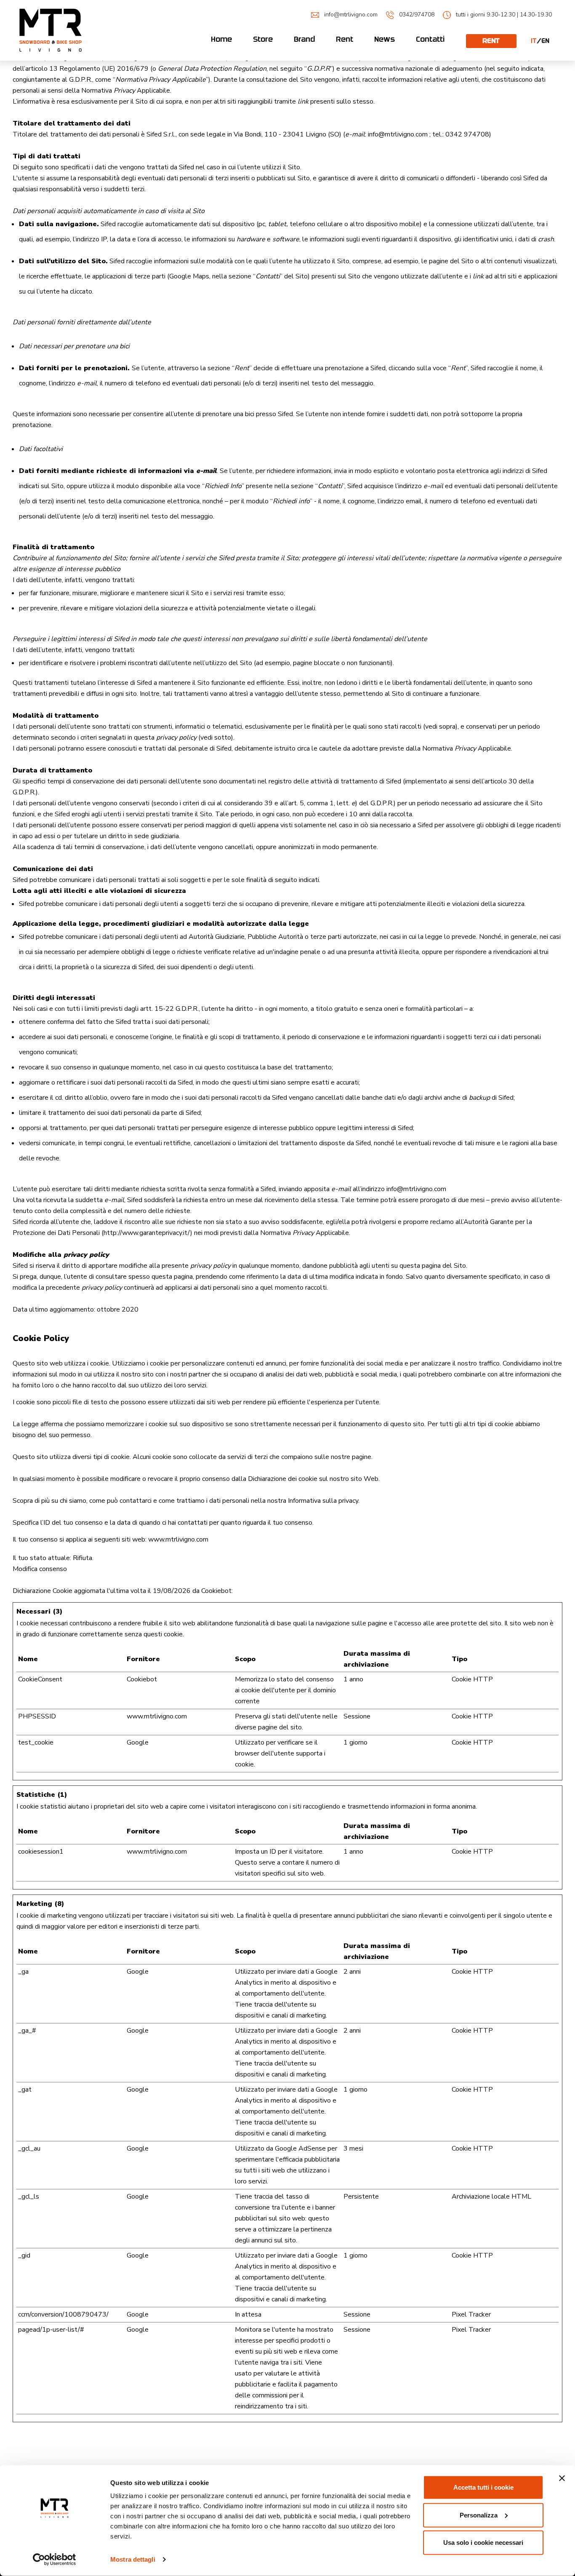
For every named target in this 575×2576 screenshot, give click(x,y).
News (385, 39)
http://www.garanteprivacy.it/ (147, 1233)
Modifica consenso (40, 1569)
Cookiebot (216, 1591)
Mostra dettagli (133, 2559)
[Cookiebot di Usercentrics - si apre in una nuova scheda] (55, 2560)
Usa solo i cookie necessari (483, 2543)
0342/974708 (417, 15)
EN (546, 41)
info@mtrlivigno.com (351, 15)
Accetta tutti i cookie (483, 2487)
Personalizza (479, 2515)
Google (138, 1742)
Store (263, 39)
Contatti (431, 39)
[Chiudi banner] (562, 2478)
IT (534, 41)
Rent (345, 39)
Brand (305, 39)
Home (222, 39)
